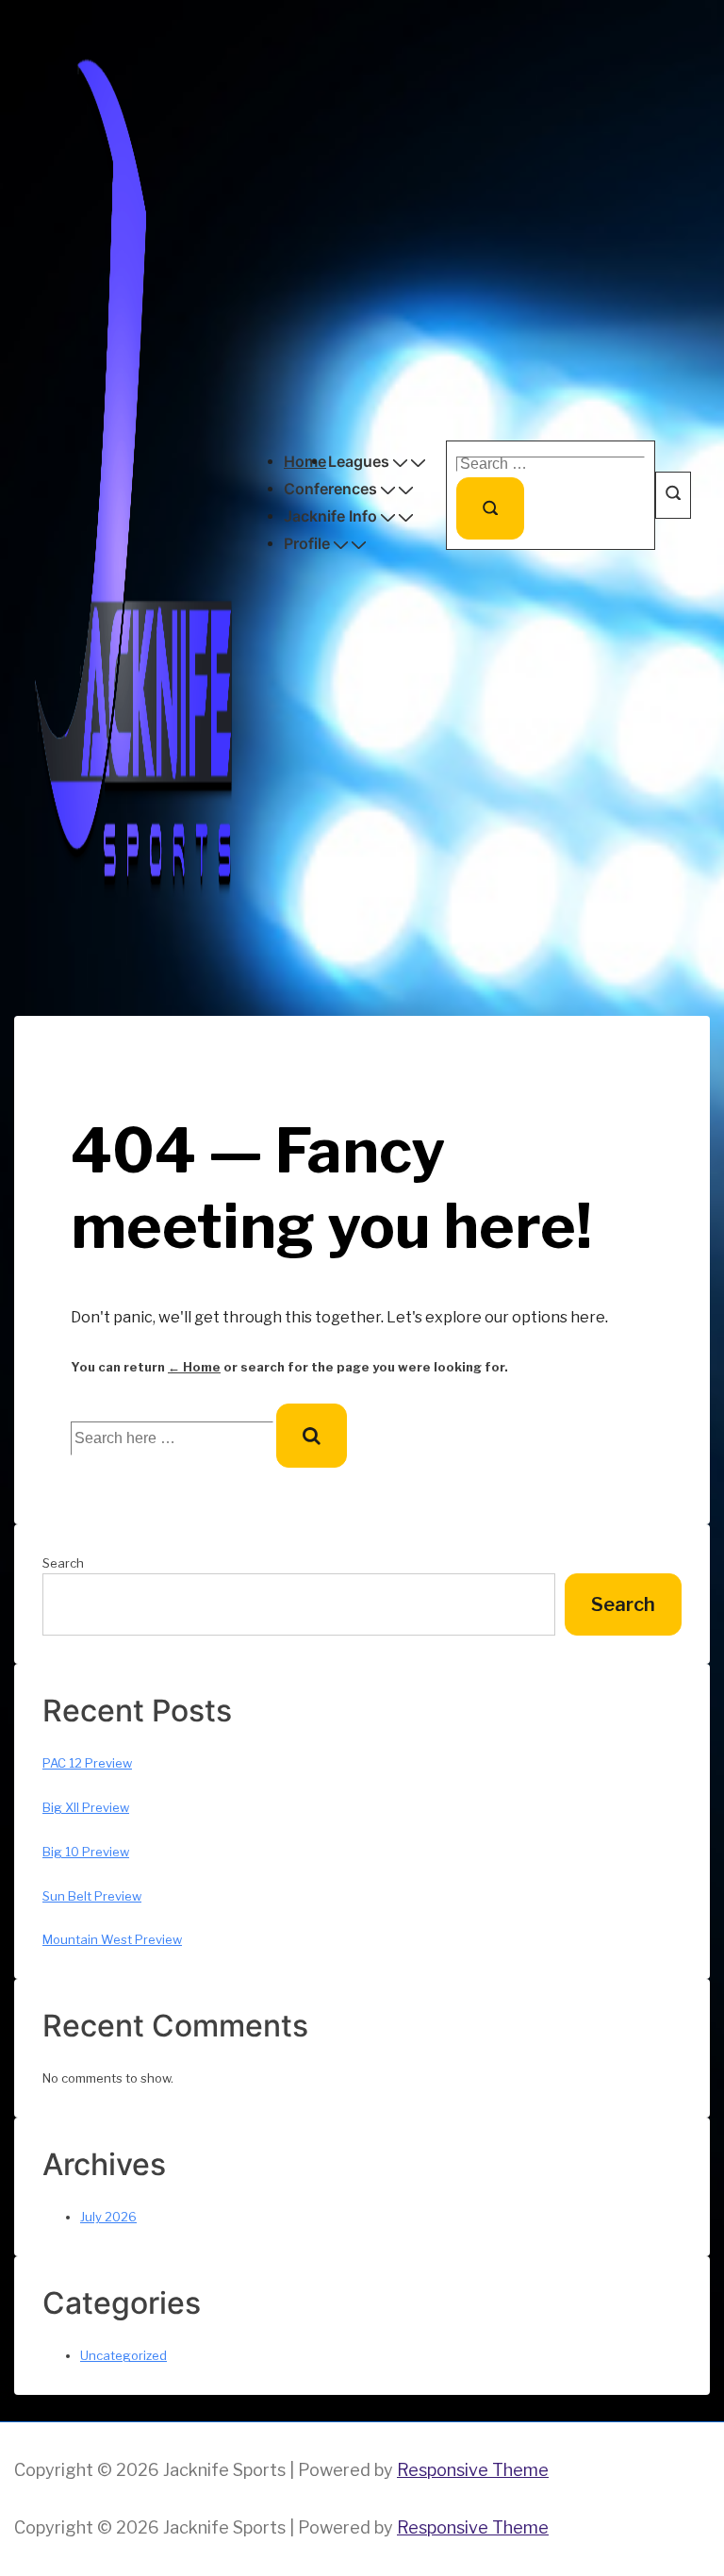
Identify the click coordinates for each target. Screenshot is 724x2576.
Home (305, 461)
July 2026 (108, 2217)
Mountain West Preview (112, 1939)
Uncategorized (123, 2355)
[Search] (490, 508)
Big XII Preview (86, 1807)
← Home (194, 1367)
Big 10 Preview (86, 1852)
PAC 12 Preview (87, 1763)
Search (63, 1563)
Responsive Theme (473, 2470)
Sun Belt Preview (92, 1896)
